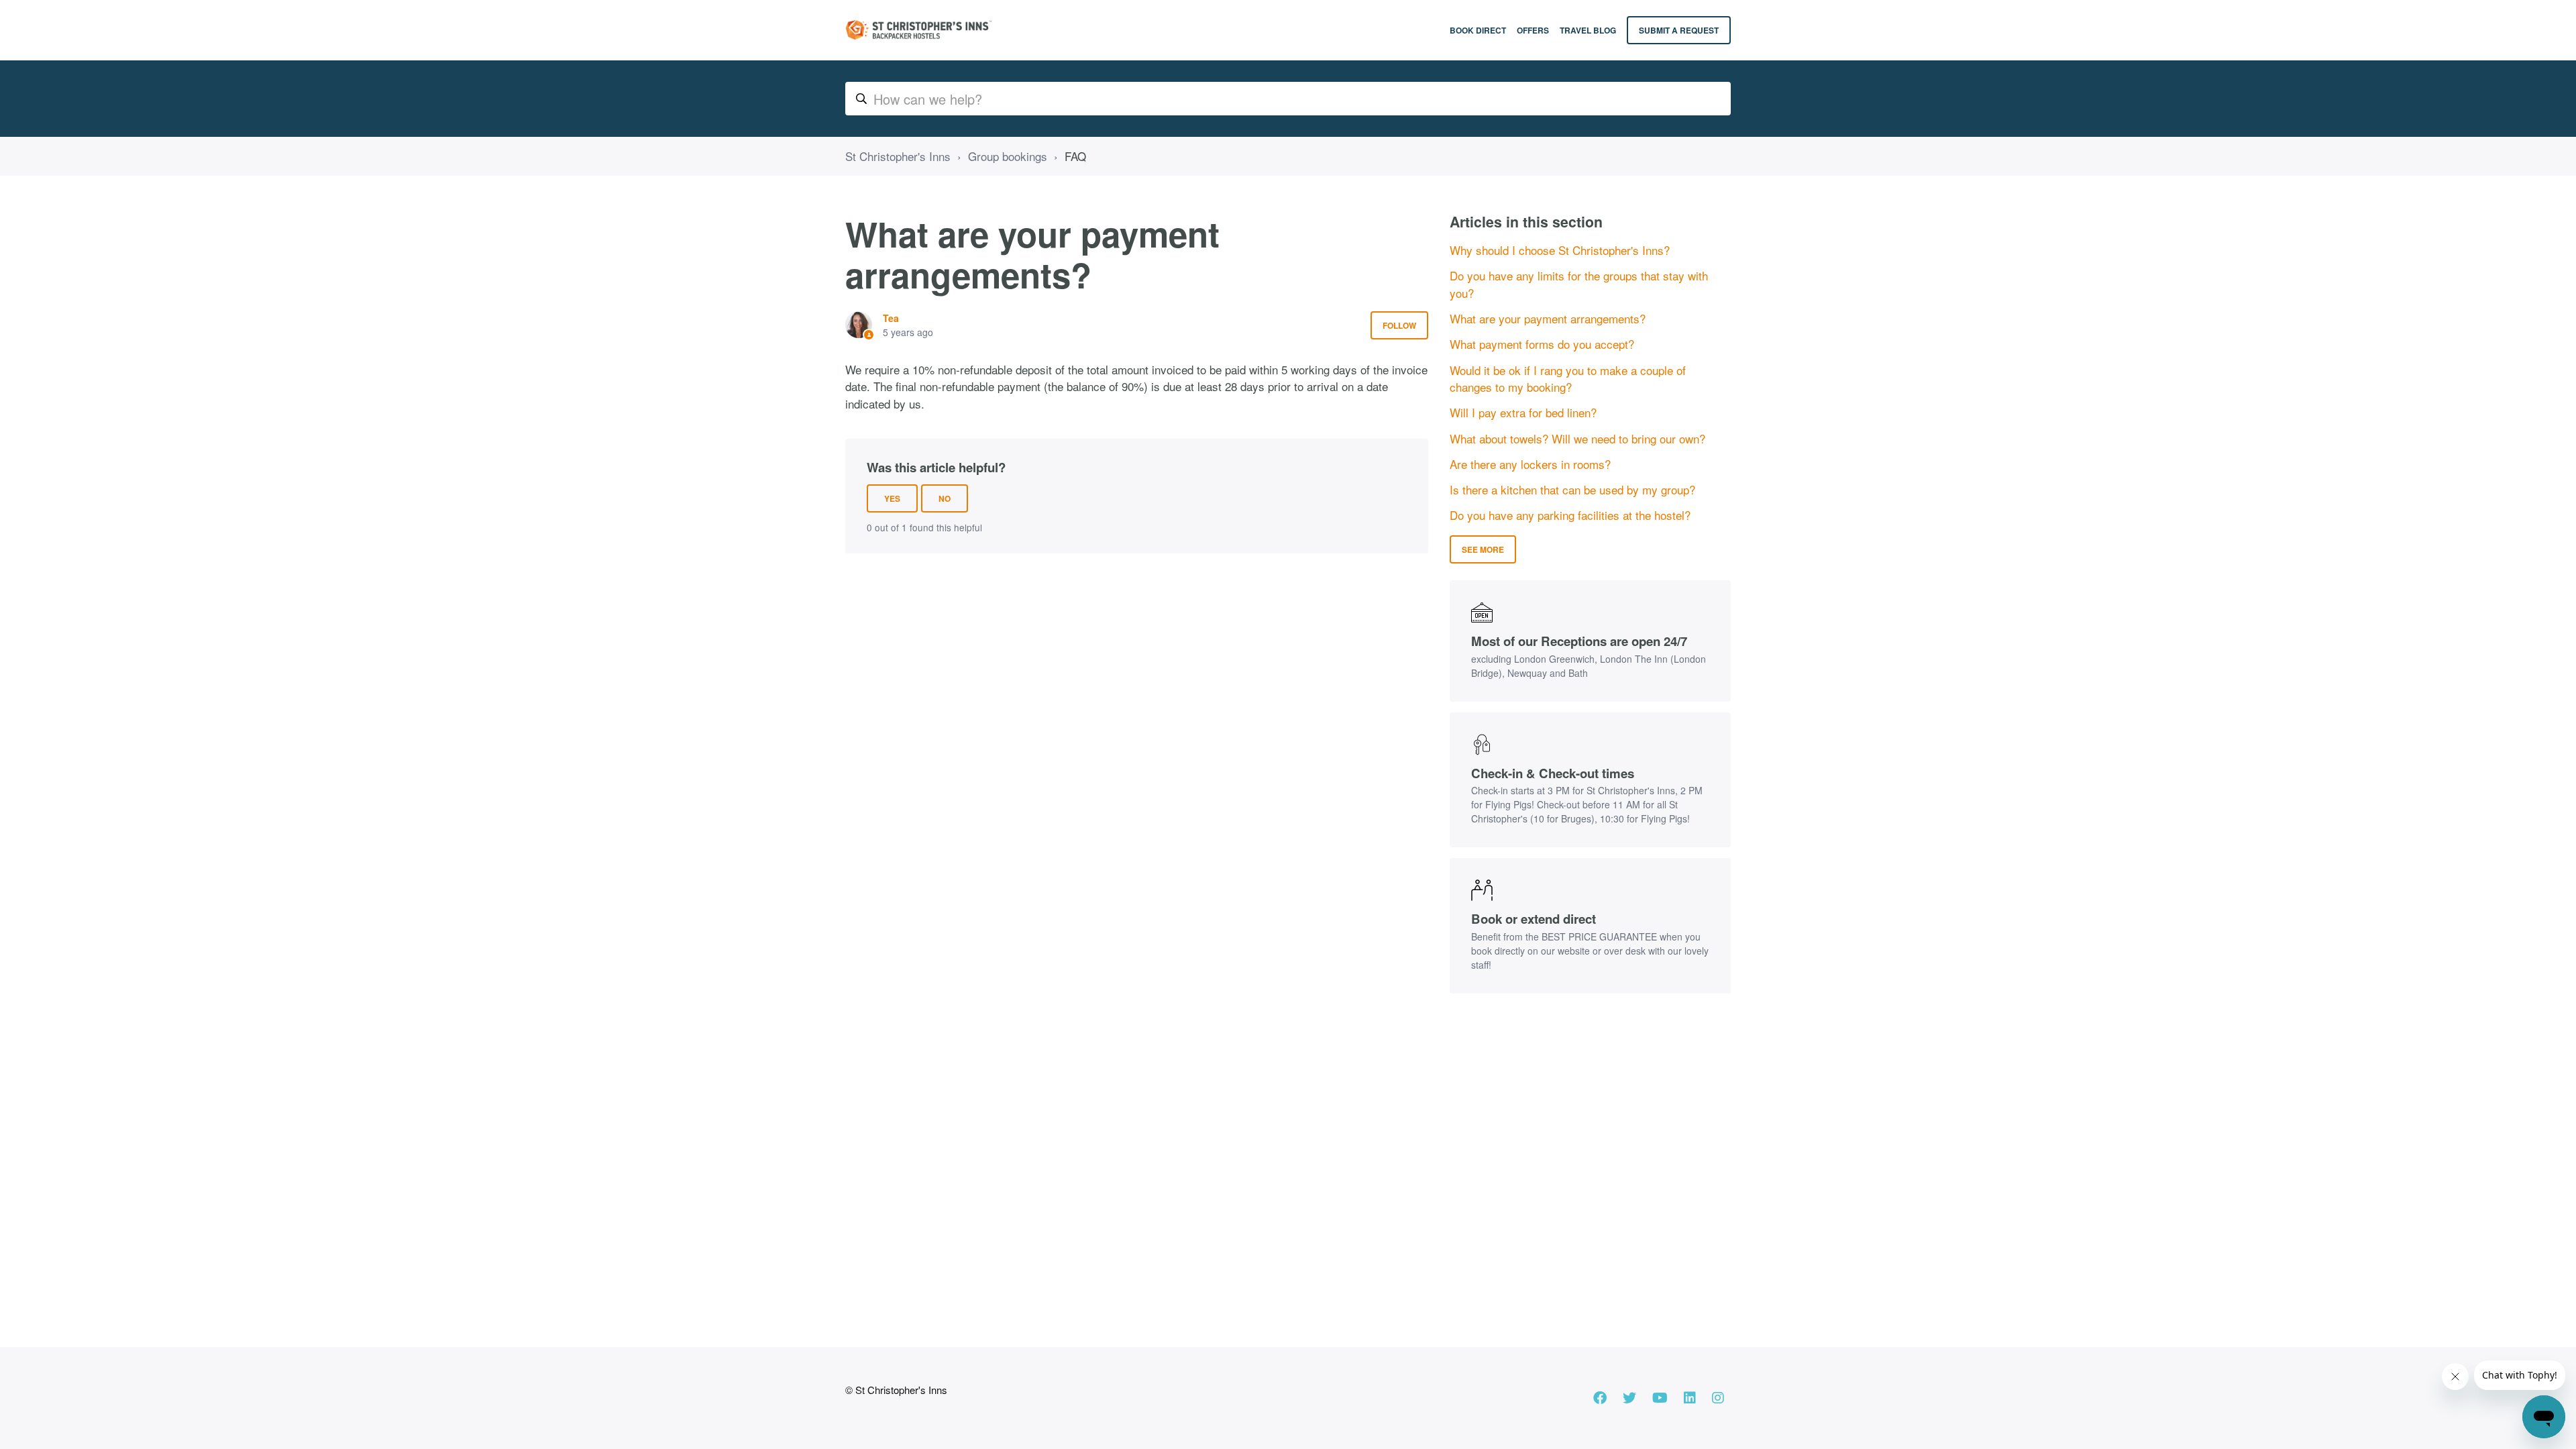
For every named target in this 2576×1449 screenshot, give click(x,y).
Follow (1399, 325)
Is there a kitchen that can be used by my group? (1572, 489)
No (945, 498)
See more (1483, 549)
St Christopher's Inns (898, 156)
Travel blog (1588, 30)
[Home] (918, 30)
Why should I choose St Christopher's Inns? (1560, 250)
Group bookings (1008, 156)
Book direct (1478, 30)
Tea (891, 318)
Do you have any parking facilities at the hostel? (1570, 515)
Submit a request (1679, 30)
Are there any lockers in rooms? (1530, 464)
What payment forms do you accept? (1542, 344)
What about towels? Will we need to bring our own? (1577, 438)
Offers (1533, 30)
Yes (892, 498)
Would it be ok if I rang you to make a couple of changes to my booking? (1568, 379)
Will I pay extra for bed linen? (1523, 412)
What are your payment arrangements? (1548, 318)
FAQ (1075, 156)
